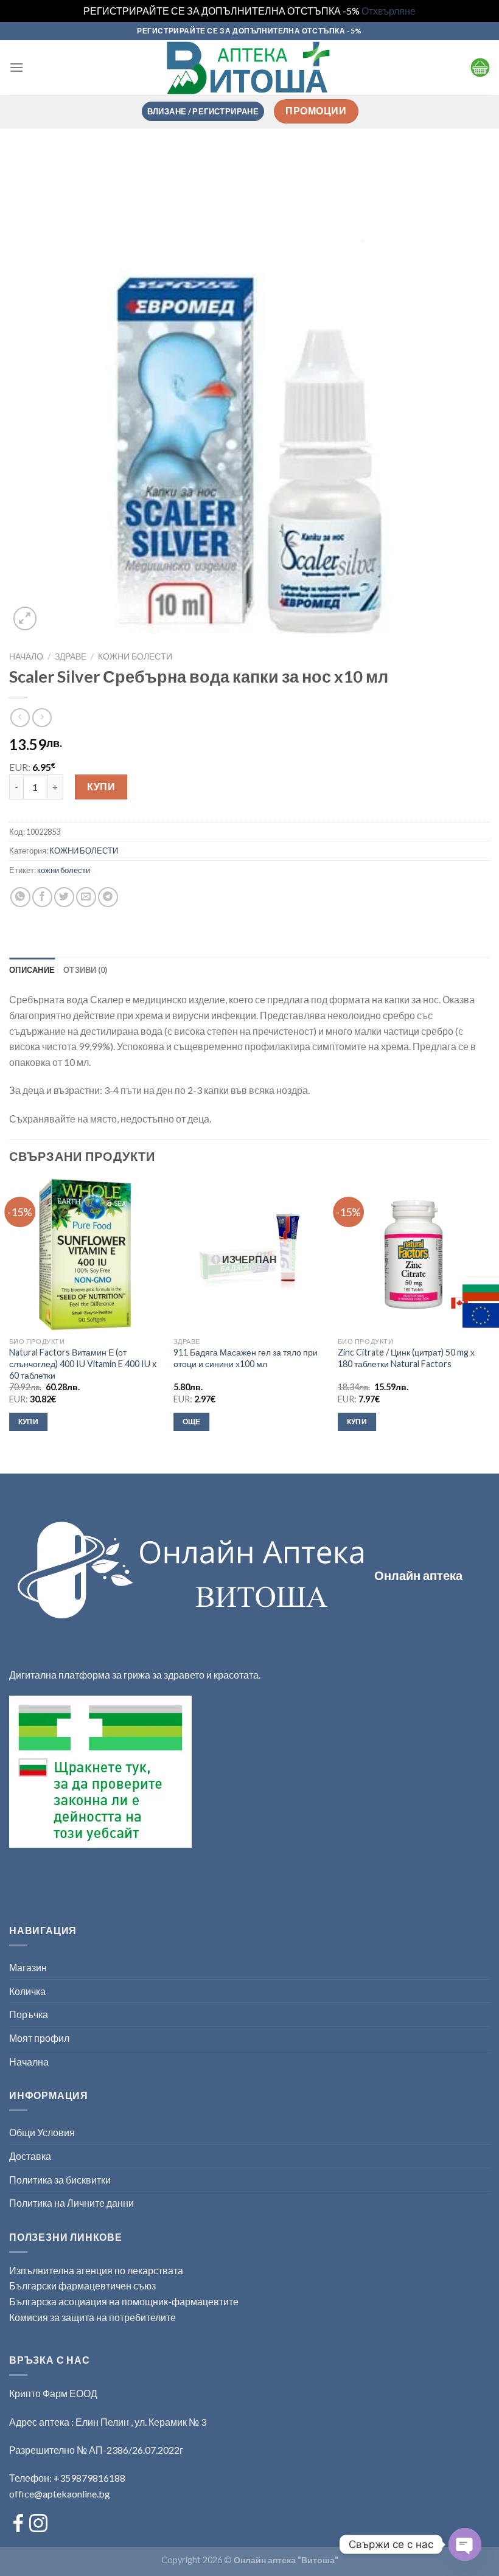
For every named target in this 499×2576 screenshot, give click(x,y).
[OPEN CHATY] (465, 2544)
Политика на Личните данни (72, 2203)
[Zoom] (25, 618)
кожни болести (64, 870)
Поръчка (29, 2014)
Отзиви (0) (85, 970)
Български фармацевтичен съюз (83, 2285)
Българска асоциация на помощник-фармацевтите (124, 2301)
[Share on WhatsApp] (20, 897)
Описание (32, 970)
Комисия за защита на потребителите (92, 2317)
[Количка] (480, 68)
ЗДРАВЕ (71, 656)
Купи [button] (28, 1422)
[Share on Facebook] (42, 897)
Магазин (28, 1967)
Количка (27, 1991)
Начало (26, 656)
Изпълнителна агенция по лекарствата (96, 2270)
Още (192, 1422)
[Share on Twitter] (64, 897)
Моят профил (39, 2038)
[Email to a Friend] (86, 897)
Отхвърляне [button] (389, 11)
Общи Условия (42, 2132)
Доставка (30, 2156)
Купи (101, 786)
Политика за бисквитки (60, 2180)
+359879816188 (89, 2478)
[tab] (32, 970)
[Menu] (16, 67)
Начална (29, 2062)
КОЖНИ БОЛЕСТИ (135, 656)
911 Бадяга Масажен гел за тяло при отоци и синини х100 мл (246, 1358)
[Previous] (10, 1316)
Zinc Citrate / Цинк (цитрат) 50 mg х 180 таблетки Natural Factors (406, 1358)
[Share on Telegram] (108, 897)
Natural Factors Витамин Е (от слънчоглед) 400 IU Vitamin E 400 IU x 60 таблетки (83, 1363)
